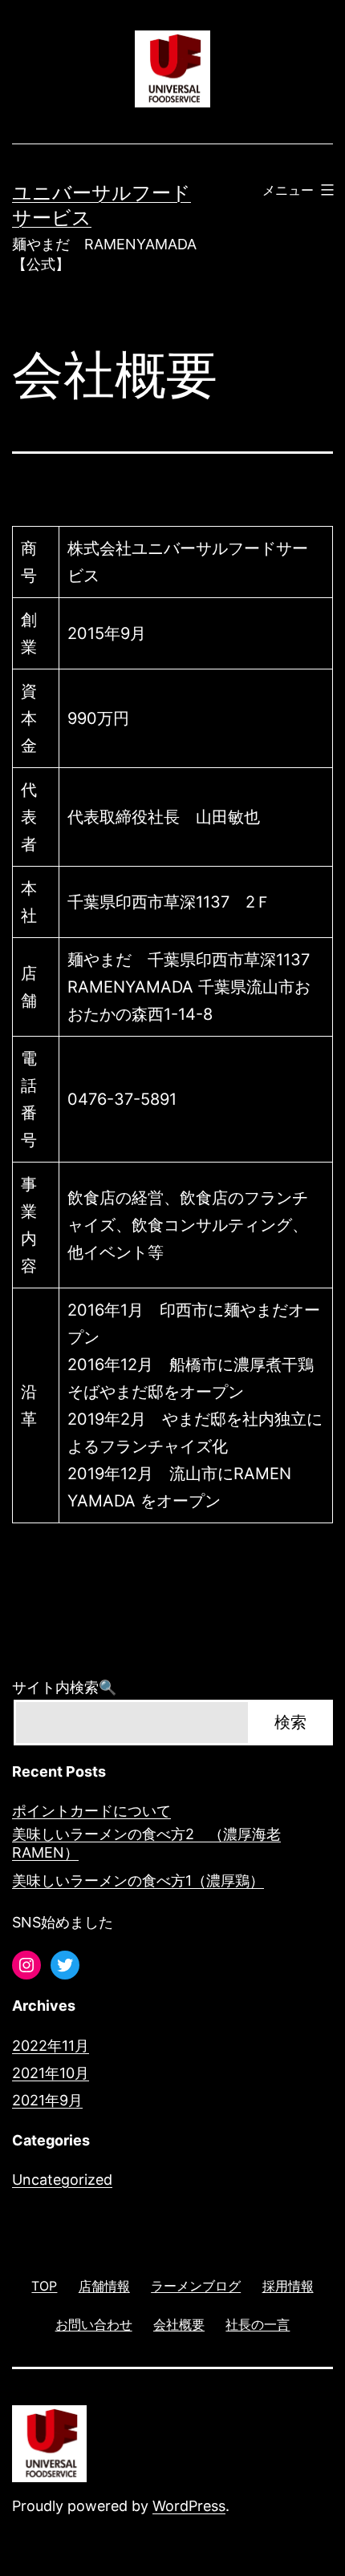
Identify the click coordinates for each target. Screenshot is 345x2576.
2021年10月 (51, 2073)
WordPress (189, 2506)
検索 (290, 1722)
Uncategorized (62, 2180)
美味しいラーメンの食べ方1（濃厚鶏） (138, 1880)
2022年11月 (51, 2046)
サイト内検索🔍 (64, 1687)
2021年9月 (47, 2100)
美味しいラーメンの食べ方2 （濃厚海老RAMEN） (146, 1843)
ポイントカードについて (91, 1811)
